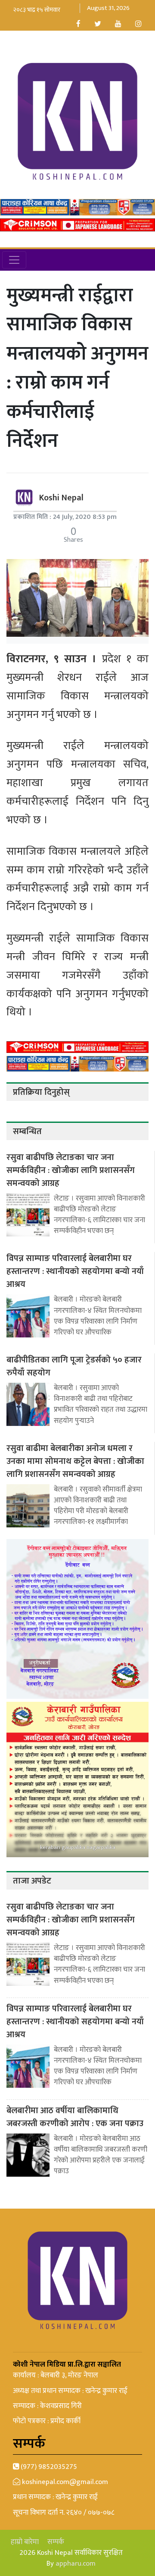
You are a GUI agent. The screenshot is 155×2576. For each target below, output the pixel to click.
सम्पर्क (56, 2542)
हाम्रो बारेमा (25, 2542)
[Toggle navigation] (14, 260)
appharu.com (76, 2563)
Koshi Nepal (61, 498)
